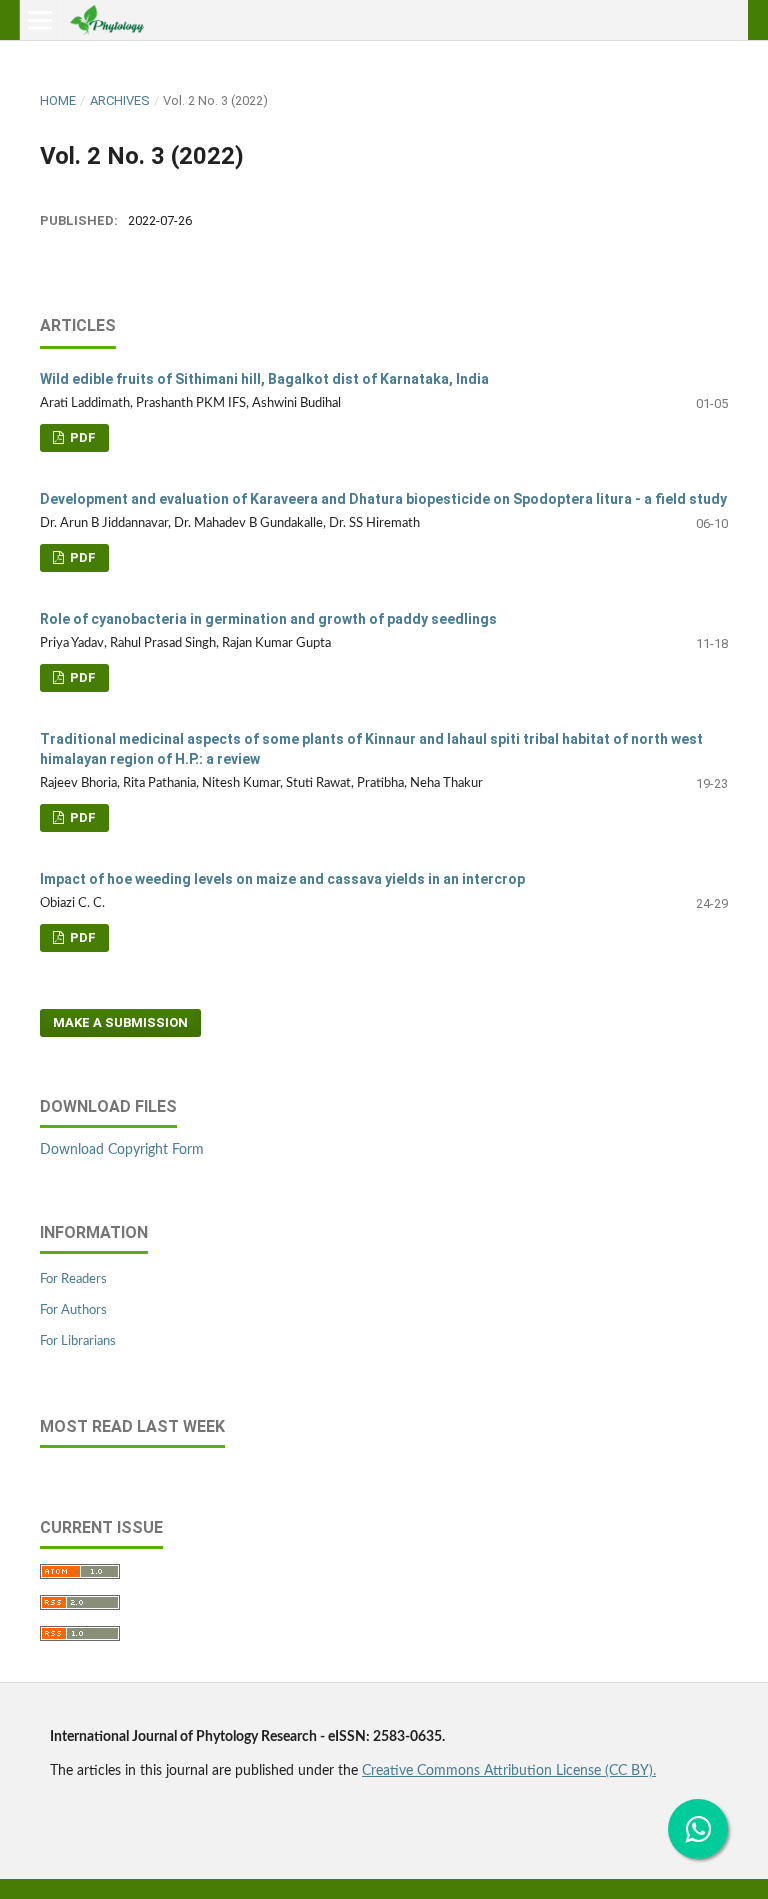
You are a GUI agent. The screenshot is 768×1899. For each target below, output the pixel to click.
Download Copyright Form (122, 1150)
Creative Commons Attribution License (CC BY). (509, 1771)
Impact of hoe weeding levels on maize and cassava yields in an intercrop (282, 879)
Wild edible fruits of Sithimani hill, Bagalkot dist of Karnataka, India (264, 379)
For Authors (73, 1310)
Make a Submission (120, 1022)
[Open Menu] (40, 20)
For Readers (73, 1279)
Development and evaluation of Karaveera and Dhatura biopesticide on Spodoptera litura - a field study (383, 499)
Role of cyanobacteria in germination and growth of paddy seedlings (268, 619)
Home (58, 100)
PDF (81, 437)
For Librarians (78, 1341)
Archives (120, 100)
